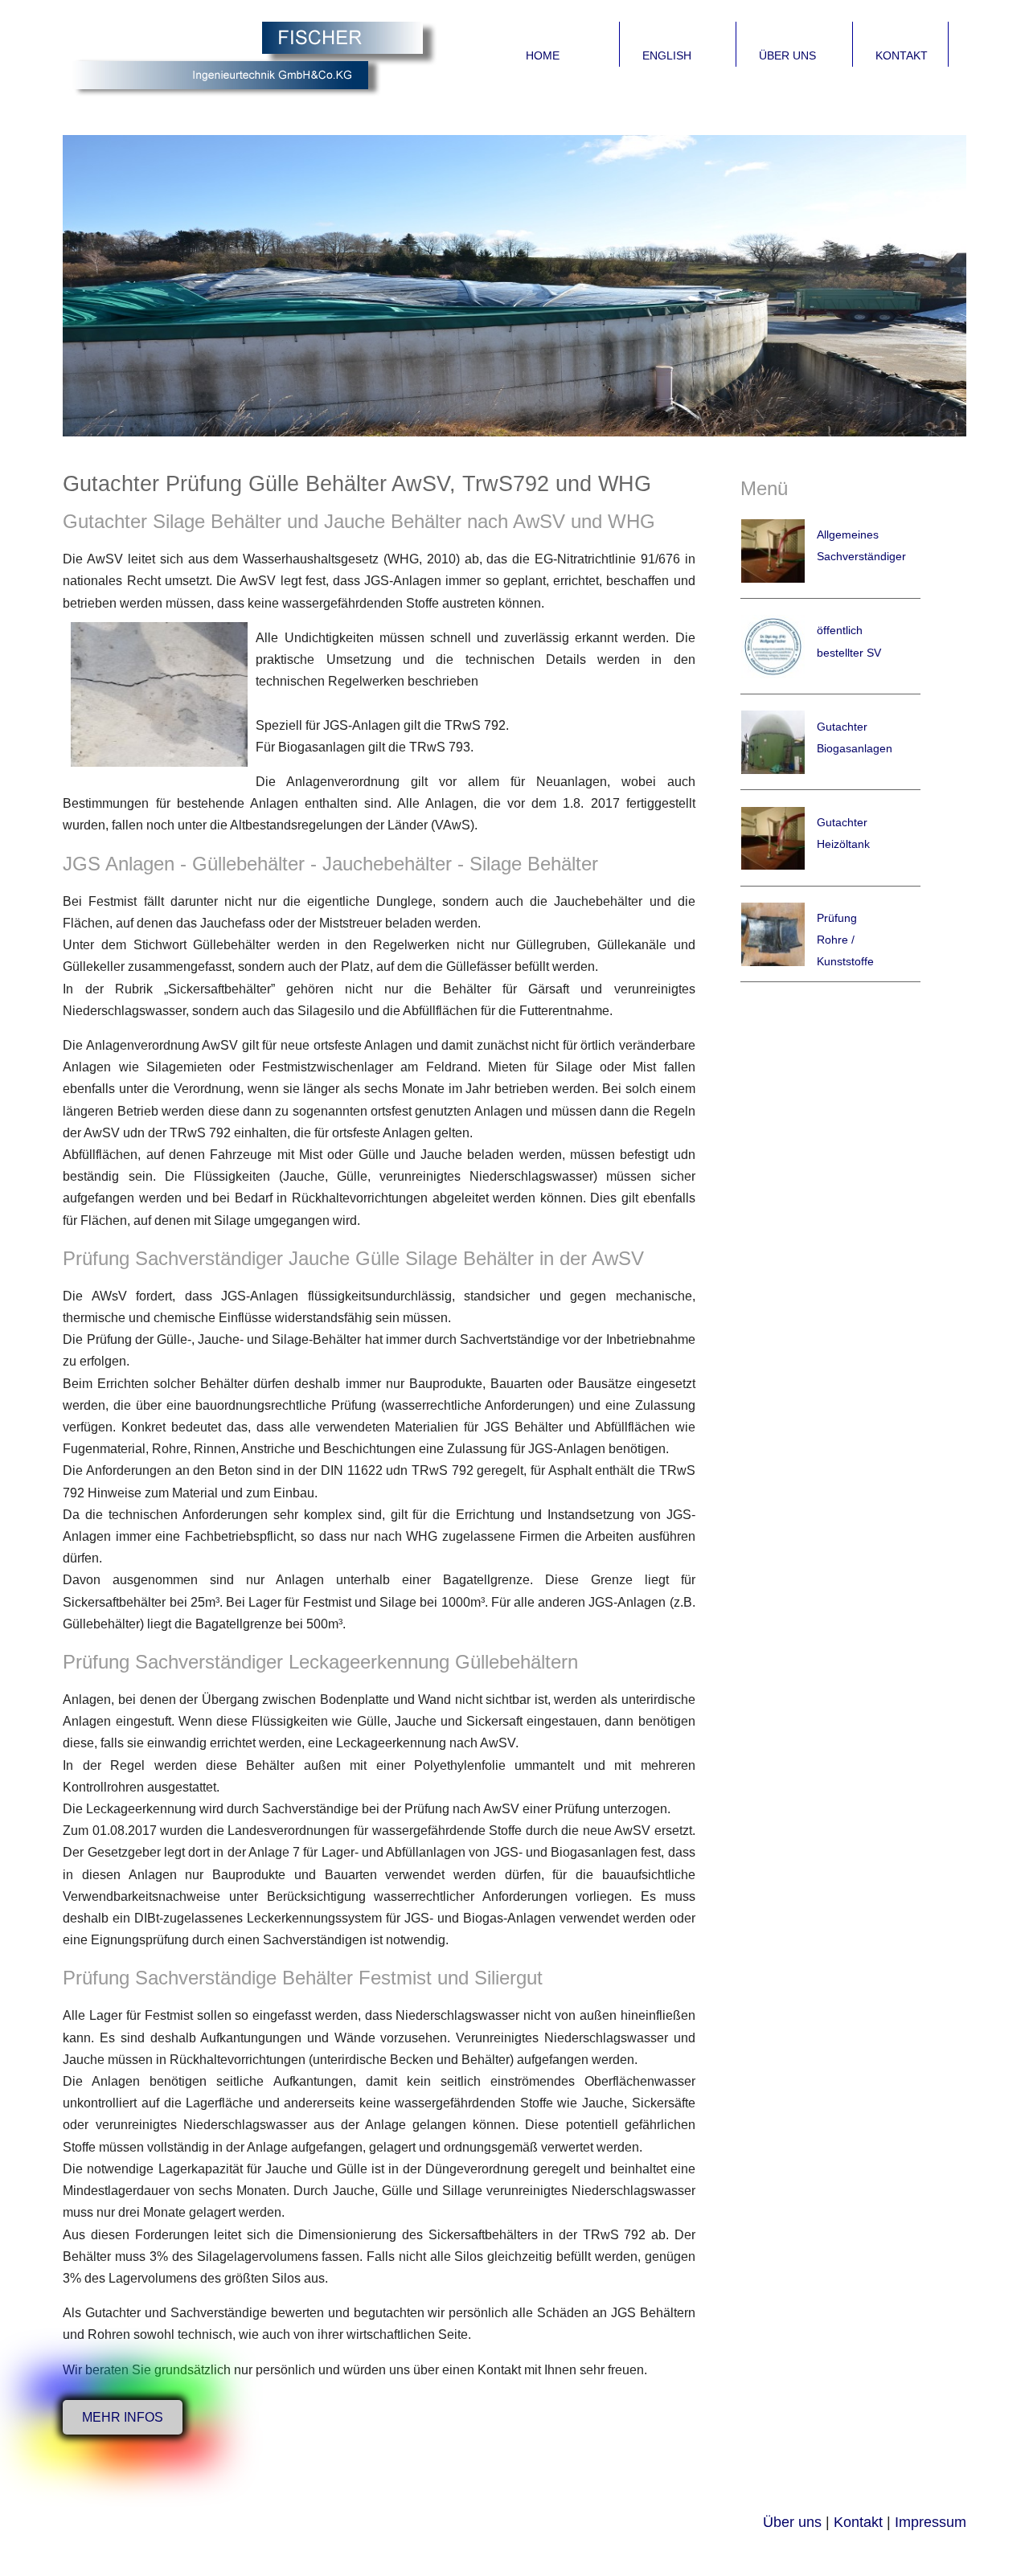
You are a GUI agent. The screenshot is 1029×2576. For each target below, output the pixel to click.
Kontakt (902, 55)
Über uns (787, 55)
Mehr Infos (123, 2417)
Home (543, 55)
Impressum (931, 2522)
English (667, 55)
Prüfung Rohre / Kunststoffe (845, 940)
